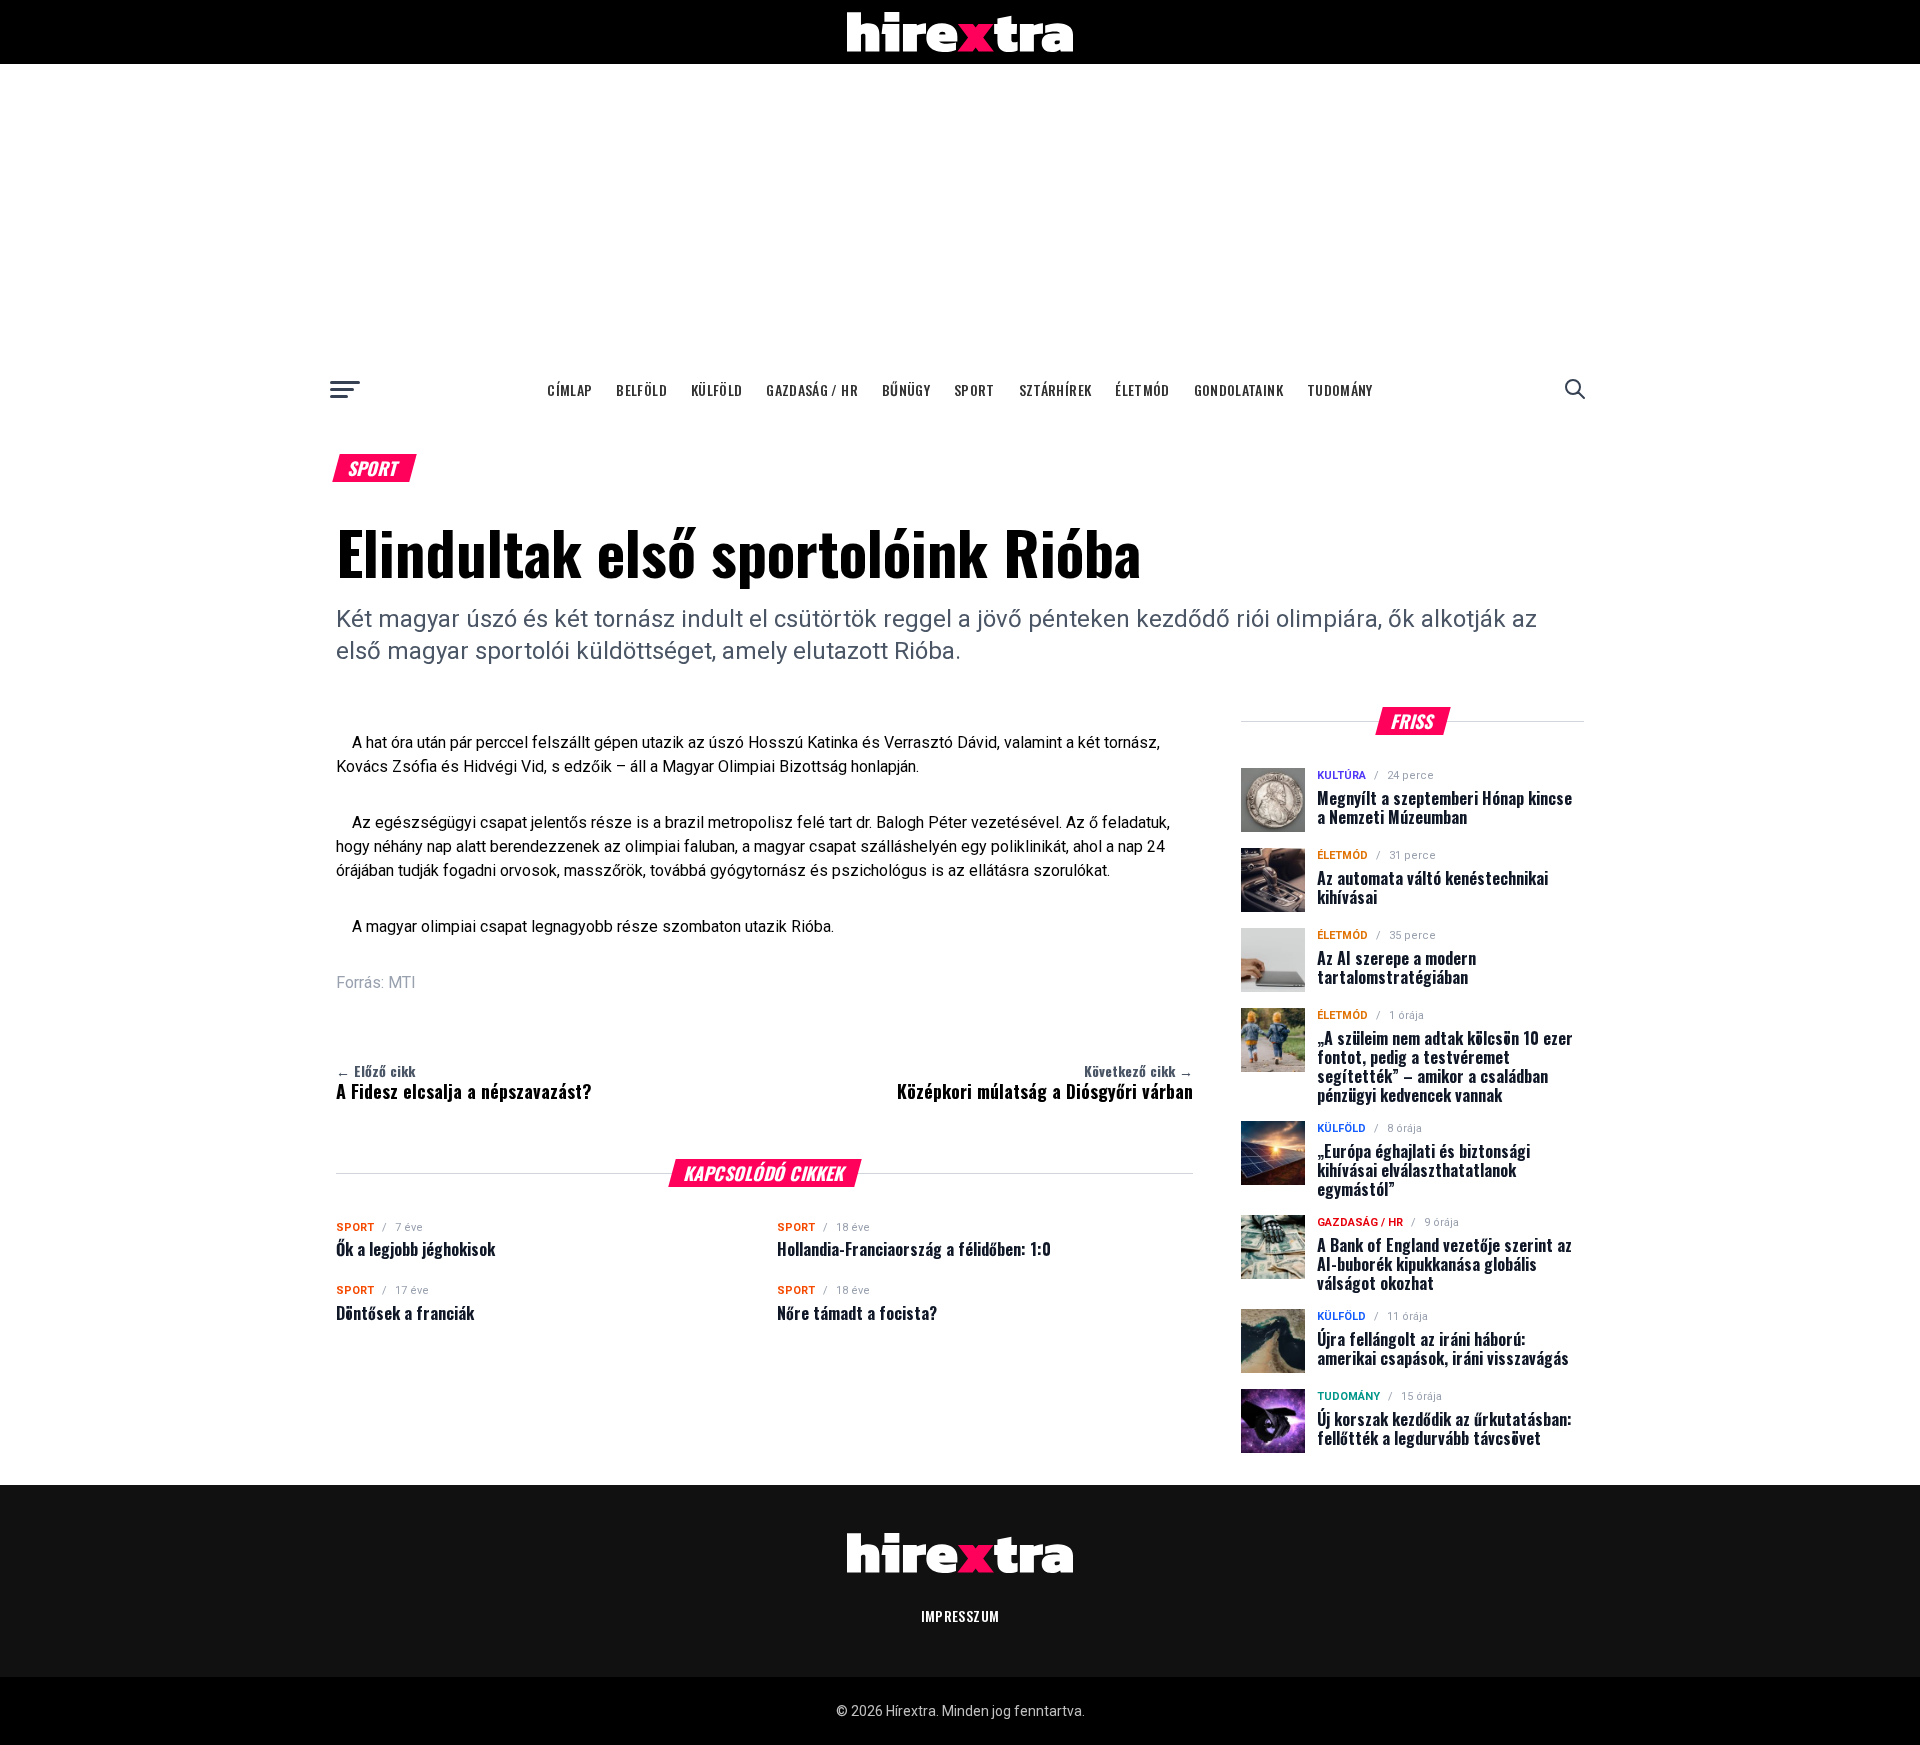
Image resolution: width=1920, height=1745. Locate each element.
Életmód (1142, 389)
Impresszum (960, 1615)
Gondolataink (1238, 389)
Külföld (716, 389)
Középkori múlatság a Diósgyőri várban (1045, 1082)
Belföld (641, 389)
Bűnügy (906, 389)
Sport (974, 389)
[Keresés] (1575, 389)
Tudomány (1340, 389)
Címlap (569, 389)
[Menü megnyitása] (345, 389)
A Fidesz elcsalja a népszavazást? (464, 1082)
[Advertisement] (960, 214)
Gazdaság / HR (812, 389)
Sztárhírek (1055, 389)
